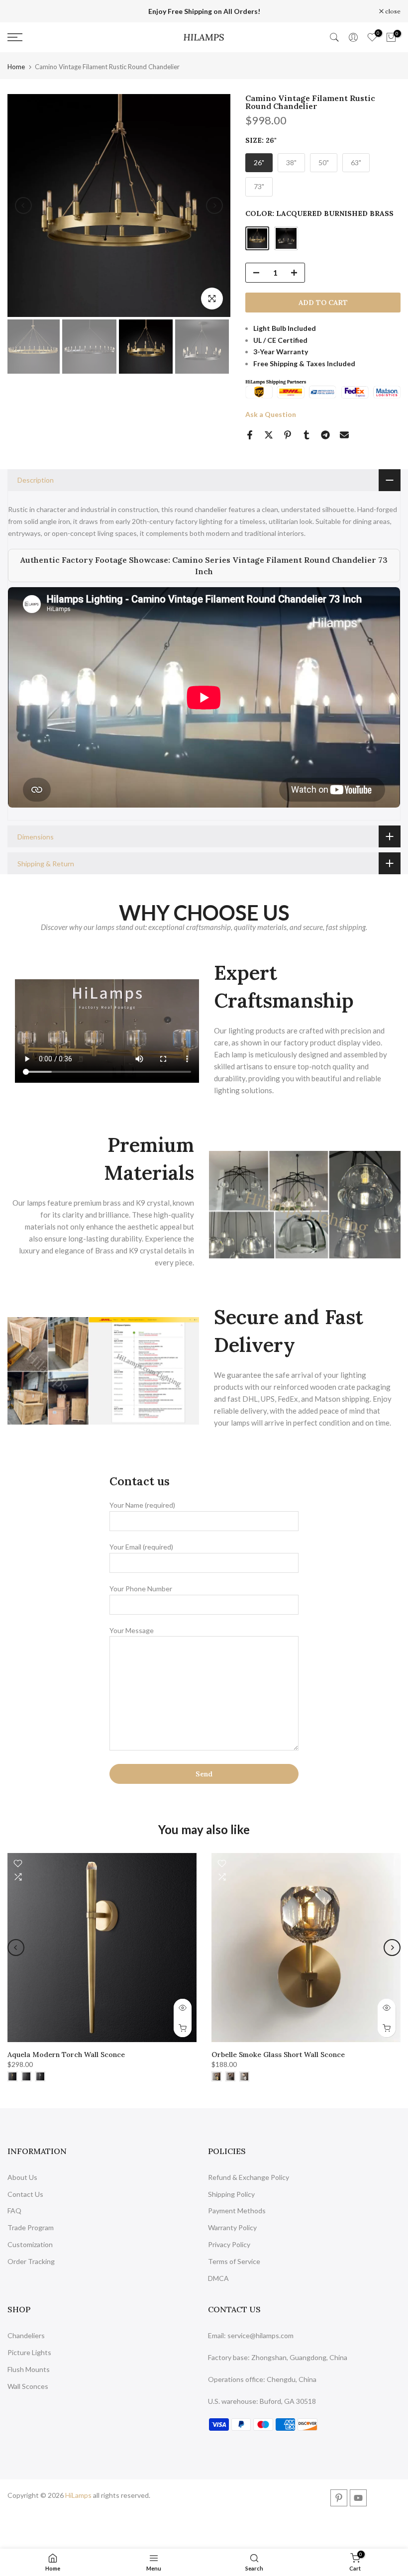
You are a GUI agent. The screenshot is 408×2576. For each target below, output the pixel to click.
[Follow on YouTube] (358, 2498)
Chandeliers (26, 2335)
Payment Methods (237, 2211)
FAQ (14, 2211)
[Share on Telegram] (325, 435)
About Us (22, 2177)
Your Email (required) (141, 1547)
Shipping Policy (231, 2194)
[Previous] (23, 206)
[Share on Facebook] (250, 435)
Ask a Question (271, 414)
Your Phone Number (141, 1589)
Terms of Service (234, 2261)
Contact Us (25, 2194)
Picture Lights (29, 2352)
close (20, 11)
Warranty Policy (232, 2227)
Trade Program (31, 2227)
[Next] (214, 206)
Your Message (132, 1630)
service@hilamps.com (260, 2335)
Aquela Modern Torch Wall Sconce (66, 2055)
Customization (30, 2244)
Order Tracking (31, 2261)
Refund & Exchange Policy (249, 2177)
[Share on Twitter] (269, 435)
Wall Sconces (28, 2386)
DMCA (218, 2278)
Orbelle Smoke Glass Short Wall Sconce (278, 2055)
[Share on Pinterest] (288, 435)
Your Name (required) (142, 1505)
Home (16, 67)
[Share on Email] (344, 435)
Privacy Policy (229, 2244)
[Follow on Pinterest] (339, 2498)
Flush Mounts (29, 2369)
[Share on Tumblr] (306, 435)
